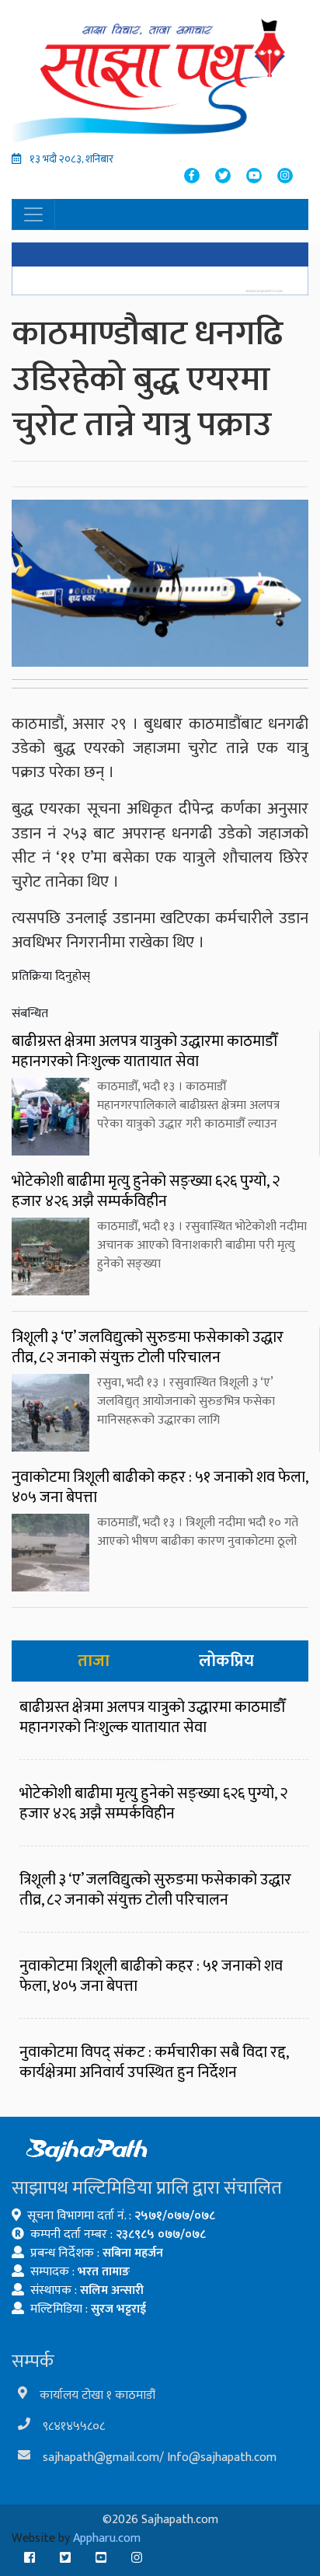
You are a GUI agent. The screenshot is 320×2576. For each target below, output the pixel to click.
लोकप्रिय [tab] (226, 1661)
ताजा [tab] (94, 1661)
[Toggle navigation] (33, 214)
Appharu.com (107, 2538)
